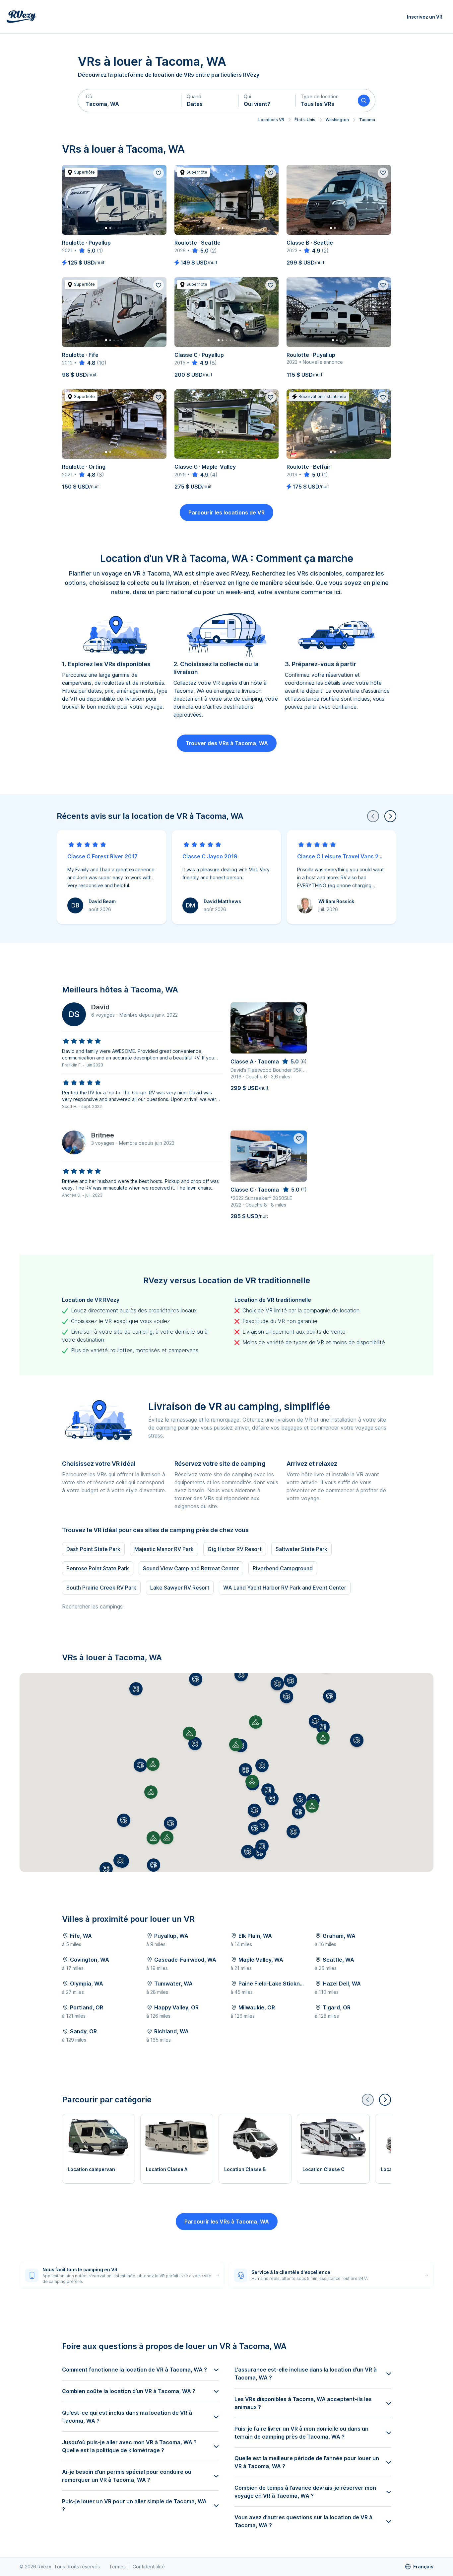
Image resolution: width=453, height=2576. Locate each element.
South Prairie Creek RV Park (101, 1588)
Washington (337, 120)
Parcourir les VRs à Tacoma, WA (227, 2222)
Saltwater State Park (301, 1549)
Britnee (103, 1135)
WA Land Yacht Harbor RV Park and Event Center (285, 1588)
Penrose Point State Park (98, 1568)
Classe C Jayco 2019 (210, 856)
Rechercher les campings (92, 1606)
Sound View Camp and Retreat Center (191, 1568)
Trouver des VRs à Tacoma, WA (227, 743)
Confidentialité (149, 2567)
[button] (130, 101)
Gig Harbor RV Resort (235, 1549)
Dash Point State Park (93, 1549)
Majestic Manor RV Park (164, 1549)
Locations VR (271, 120)
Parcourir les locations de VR (227, 512)
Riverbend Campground (283, 1568)
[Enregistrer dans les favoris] (159, 173)
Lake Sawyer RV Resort (180, 1588)
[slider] (87, 251)
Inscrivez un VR (425, 17)
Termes (117, 2567)
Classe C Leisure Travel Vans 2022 (341, 856)
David (100, 1007)
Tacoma (367, 120)
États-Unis (305, 120)
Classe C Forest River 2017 (102, 856)
